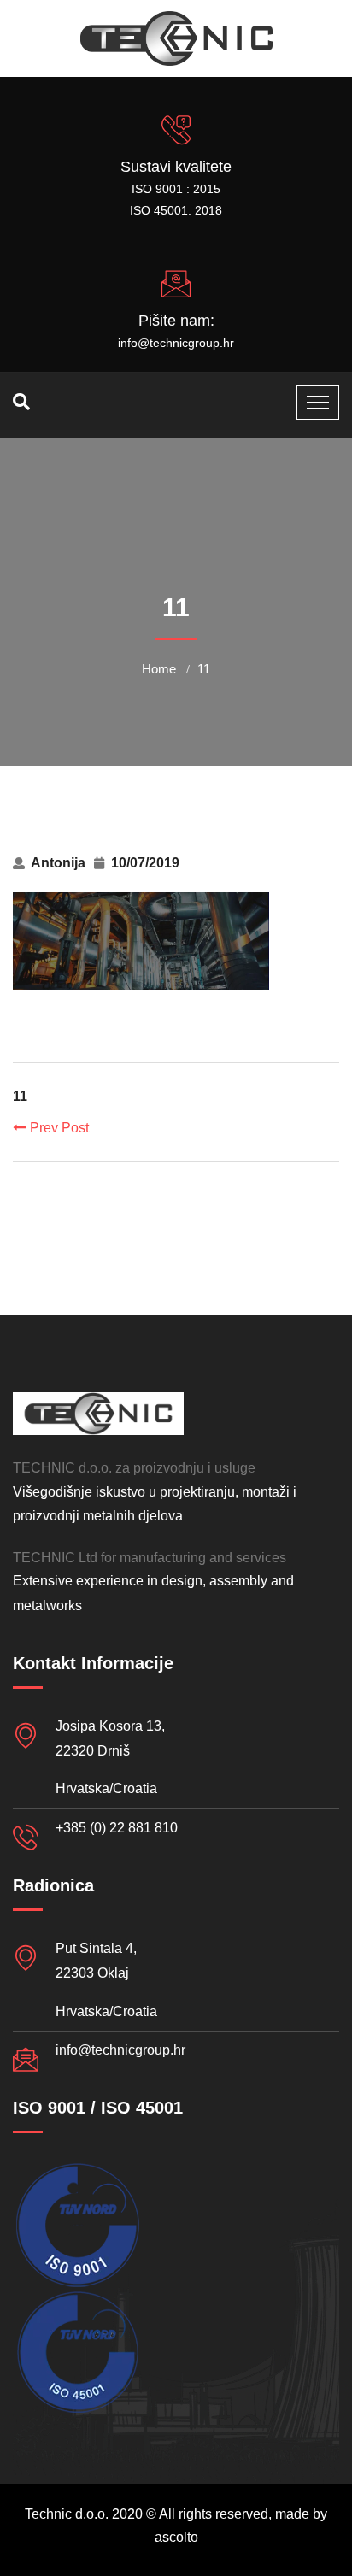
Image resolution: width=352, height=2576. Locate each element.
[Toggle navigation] (318, 403)
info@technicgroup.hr (176, 343)
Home (159, 669)
